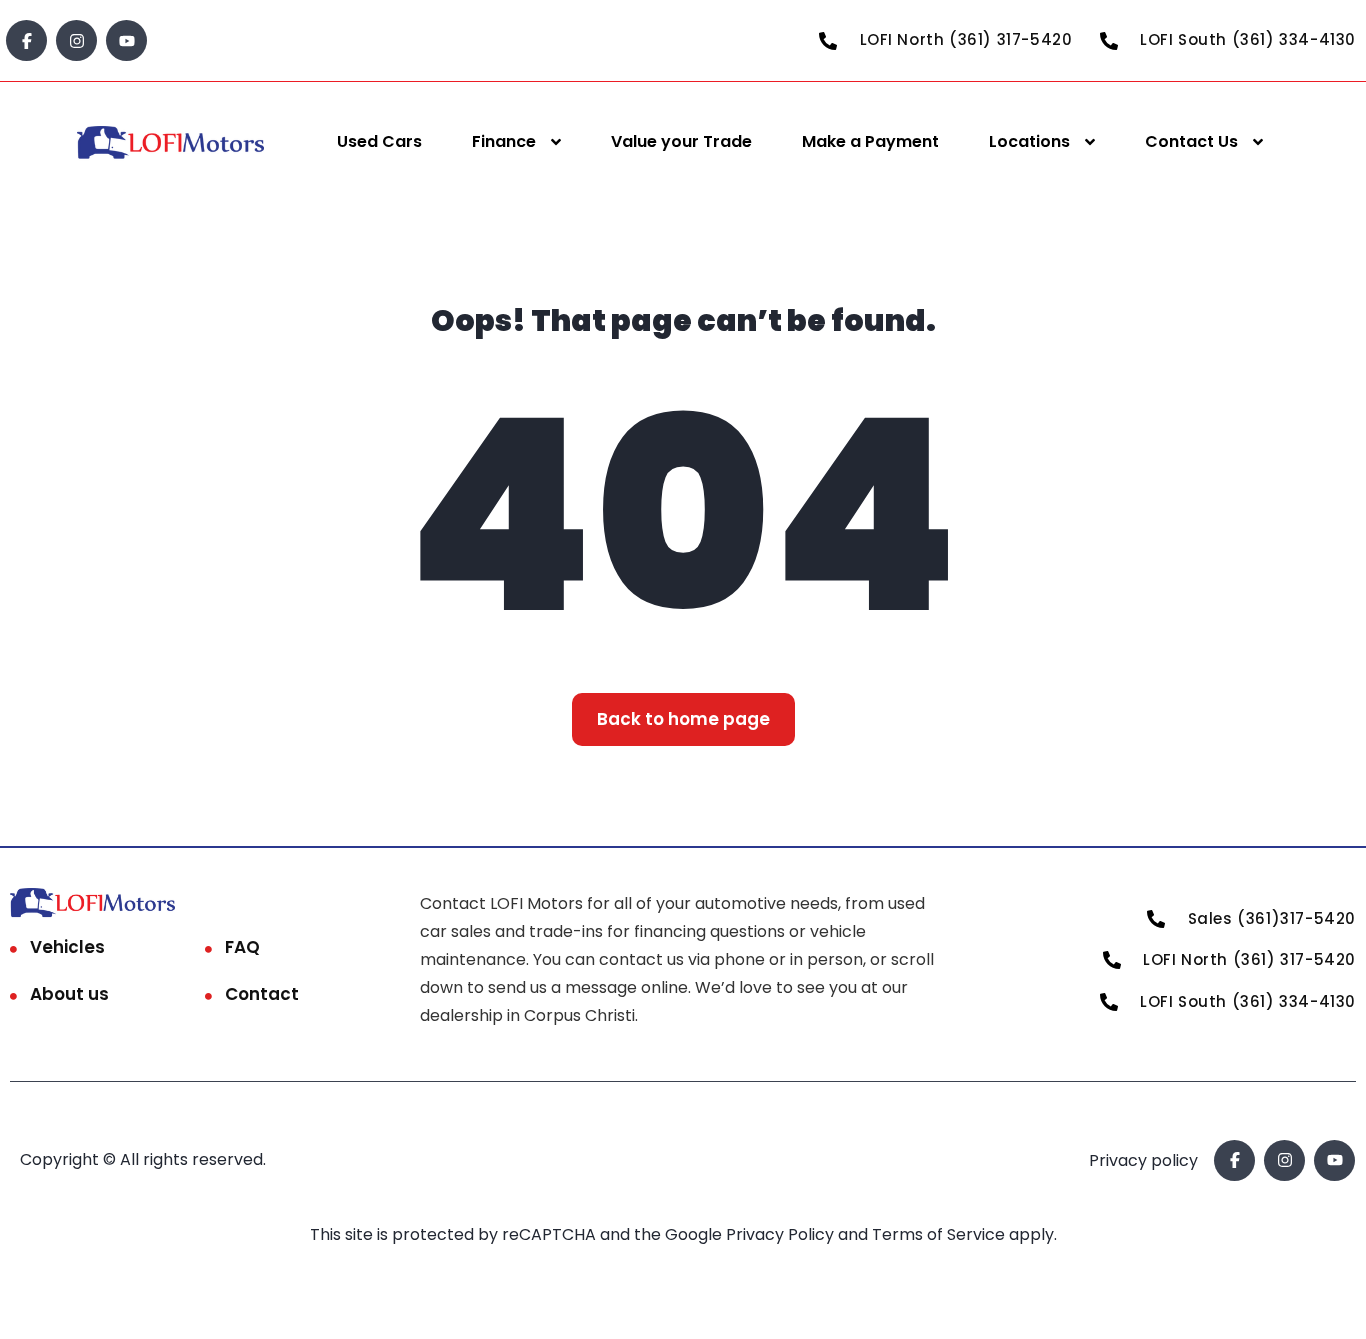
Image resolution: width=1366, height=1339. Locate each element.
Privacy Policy (782, 1234)
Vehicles (67, 947)
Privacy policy (1143, 1160)
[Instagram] (76, 40)
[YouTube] (126, 40)
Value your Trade (681, 141)
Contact (262, 994)
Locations (1029, 141)
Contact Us (1191, 141)
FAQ (242, 947)
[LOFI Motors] (171, 142)
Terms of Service (940, 1234)
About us (69, 994)
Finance (504, 141)
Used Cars (379, 141)
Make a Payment (870, 141)
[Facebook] (26, 40)
